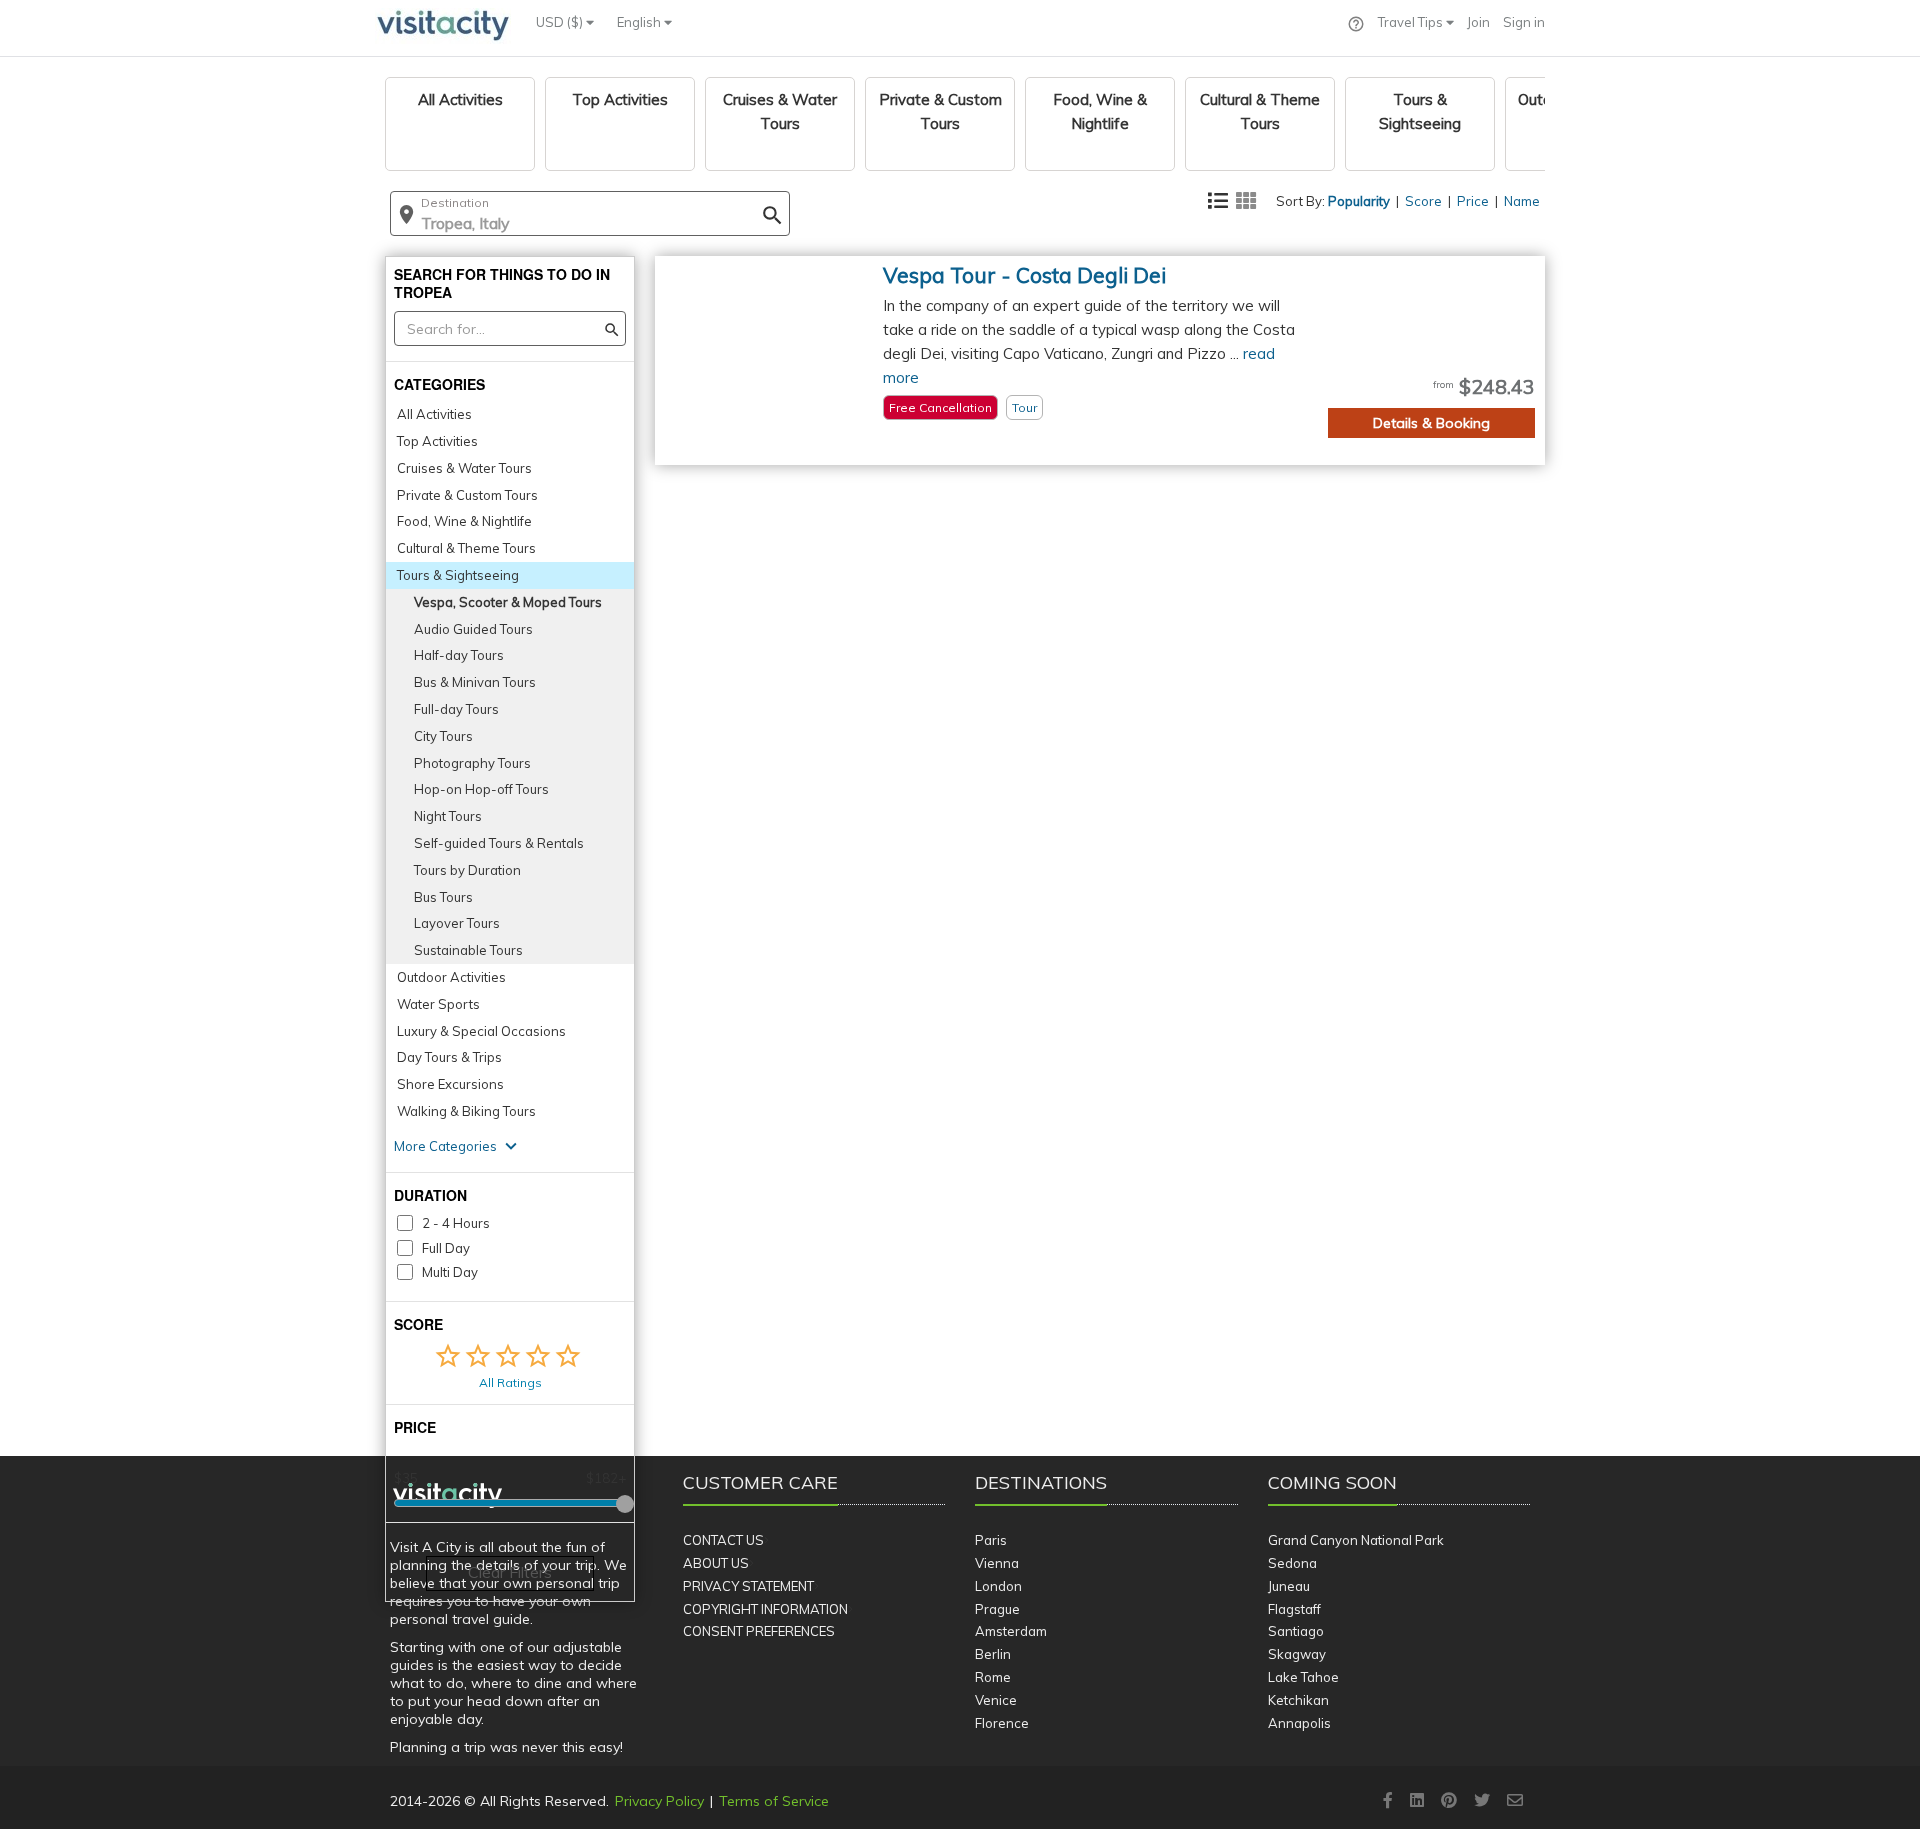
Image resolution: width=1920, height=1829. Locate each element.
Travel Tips (1412, 22)
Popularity (1359, 201)
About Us (716, 1563)
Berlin (993, 1654)
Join (1478, 22)
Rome (993, 1677)
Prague (997, 1609)
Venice (996, 1700)
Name (1522, 201)
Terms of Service (774, 1801)
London (998, 1586)
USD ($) (561, 22)
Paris (991, 1540)
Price (1473, 201)
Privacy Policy (659, 1801)
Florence (1002, 1723)
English (640, 22)
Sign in (1524, 22)
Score (1423, 201)
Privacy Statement (748, 1586)
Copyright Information (765, 1609)
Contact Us (723, 1540)
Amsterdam (1011, 1631)
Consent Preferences (759, 1631)
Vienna (997, 1563)
